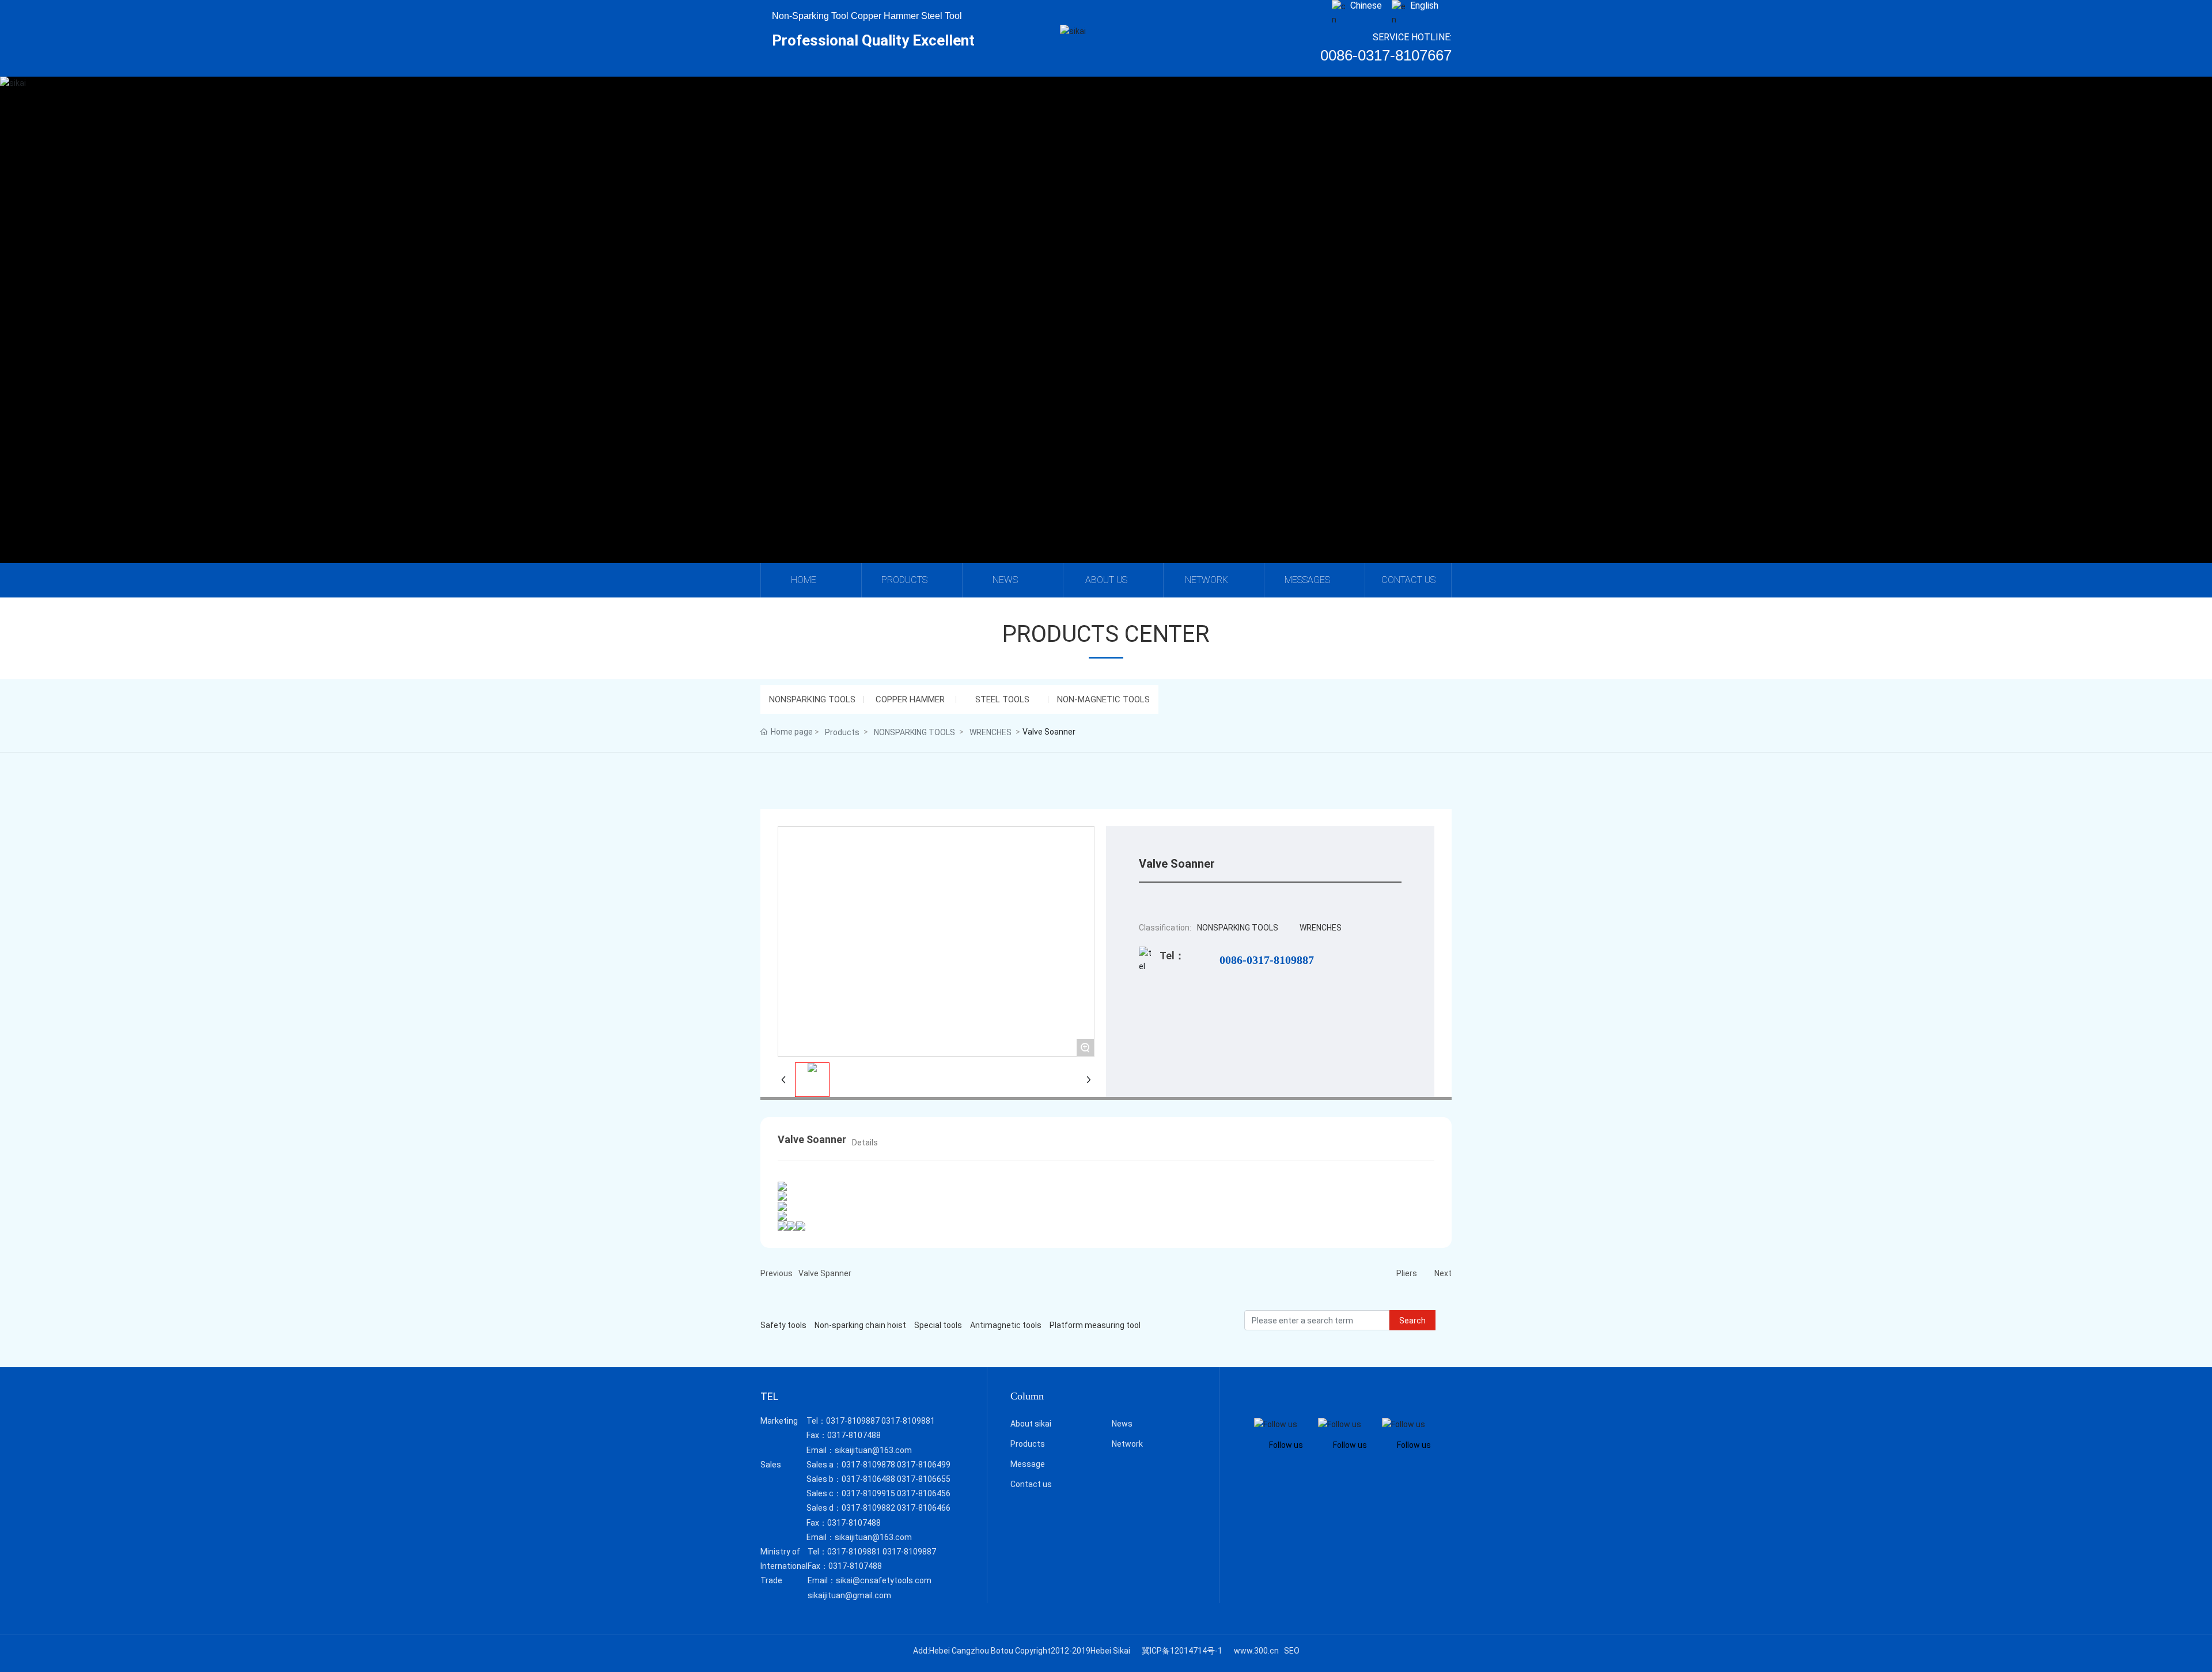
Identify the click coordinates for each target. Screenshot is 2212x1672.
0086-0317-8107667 (1386, 55)
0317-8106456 (924, 1493)
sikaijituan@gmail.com (849, 1595)
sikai (1106, 334)
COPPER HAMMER (910, 699)
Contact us (1031, 1484)
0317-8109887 (853, 1421)
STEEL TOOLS (1002, 699)
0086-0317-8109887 (1267, 960)
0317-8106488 (868, 1479)
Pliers (1407, 1273)
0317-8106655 (924, 1479)
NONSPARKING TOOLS (812, 699)
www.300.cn (1256, 1651)
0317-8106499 (924, 1465)
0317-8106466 (924, 1508)
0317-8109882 (868, 1508)
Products (842, 732)
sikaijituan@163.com (873, 1450)
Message (1028, 1464)
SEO (1292, 1651)
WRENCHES (991, 732)
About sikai (1031, 1424)
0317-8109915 (868, 1493)
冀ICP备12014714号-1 (1182, 1651)
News (1122, 1424)
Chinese (1366, 5)
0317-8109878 (868, 1465)
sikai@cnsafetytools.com (884, 1580)
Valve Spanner (825, 1273)
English (1424, 5)
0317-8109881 (908, 1421)
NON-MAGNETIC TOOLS (1103, 699)
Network (1127, 1444)
